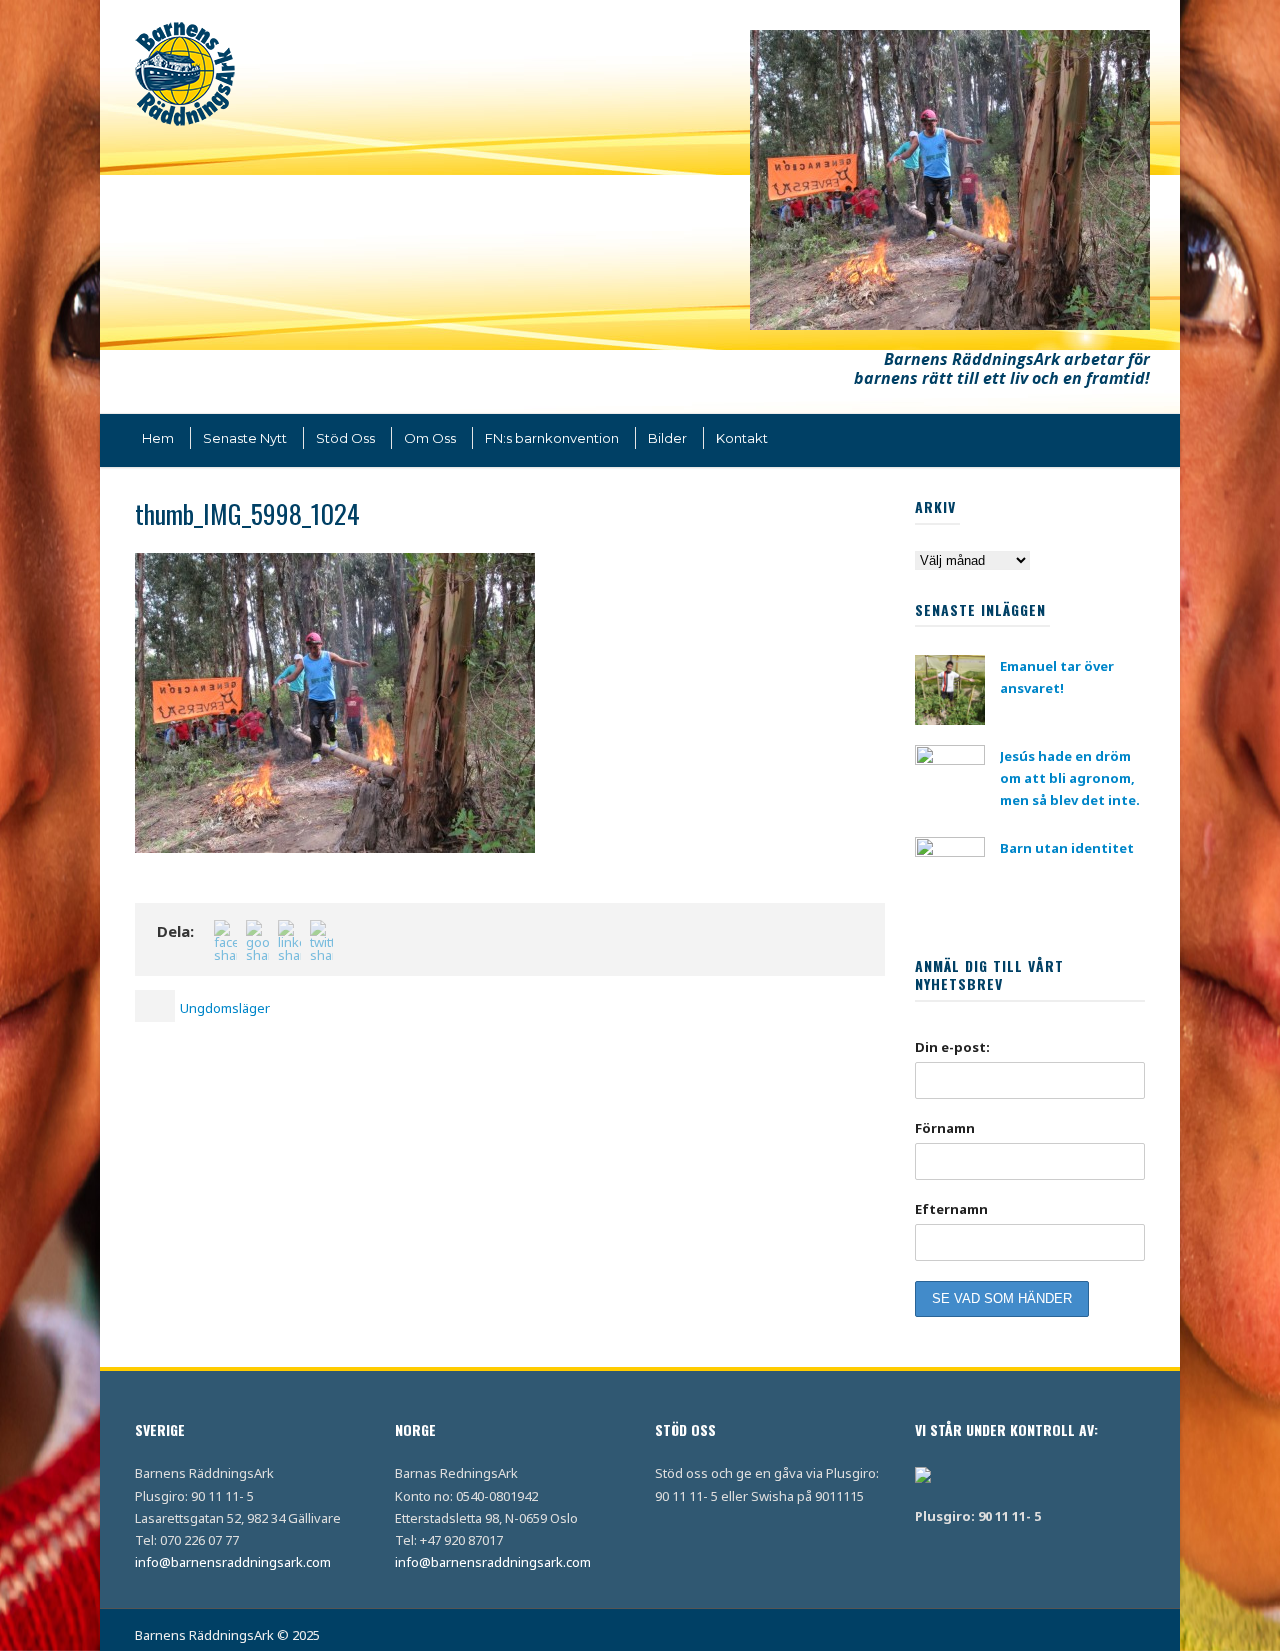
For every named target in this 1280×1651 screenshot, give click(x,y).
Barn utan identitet (1067, 848)
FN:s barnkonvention (552, 438)
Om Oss (430, 438)
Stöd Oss (345, 438)
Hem (158, 438)
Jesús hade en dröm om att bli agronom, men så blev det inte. (1070, 778)
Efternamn (951, 1209)
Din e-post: (952, 1047)
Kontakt (742, 438)
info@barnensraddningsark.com (233, 1562)
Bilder (667, 438)
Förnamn (945, 1128)
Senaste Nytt (245, 438)
